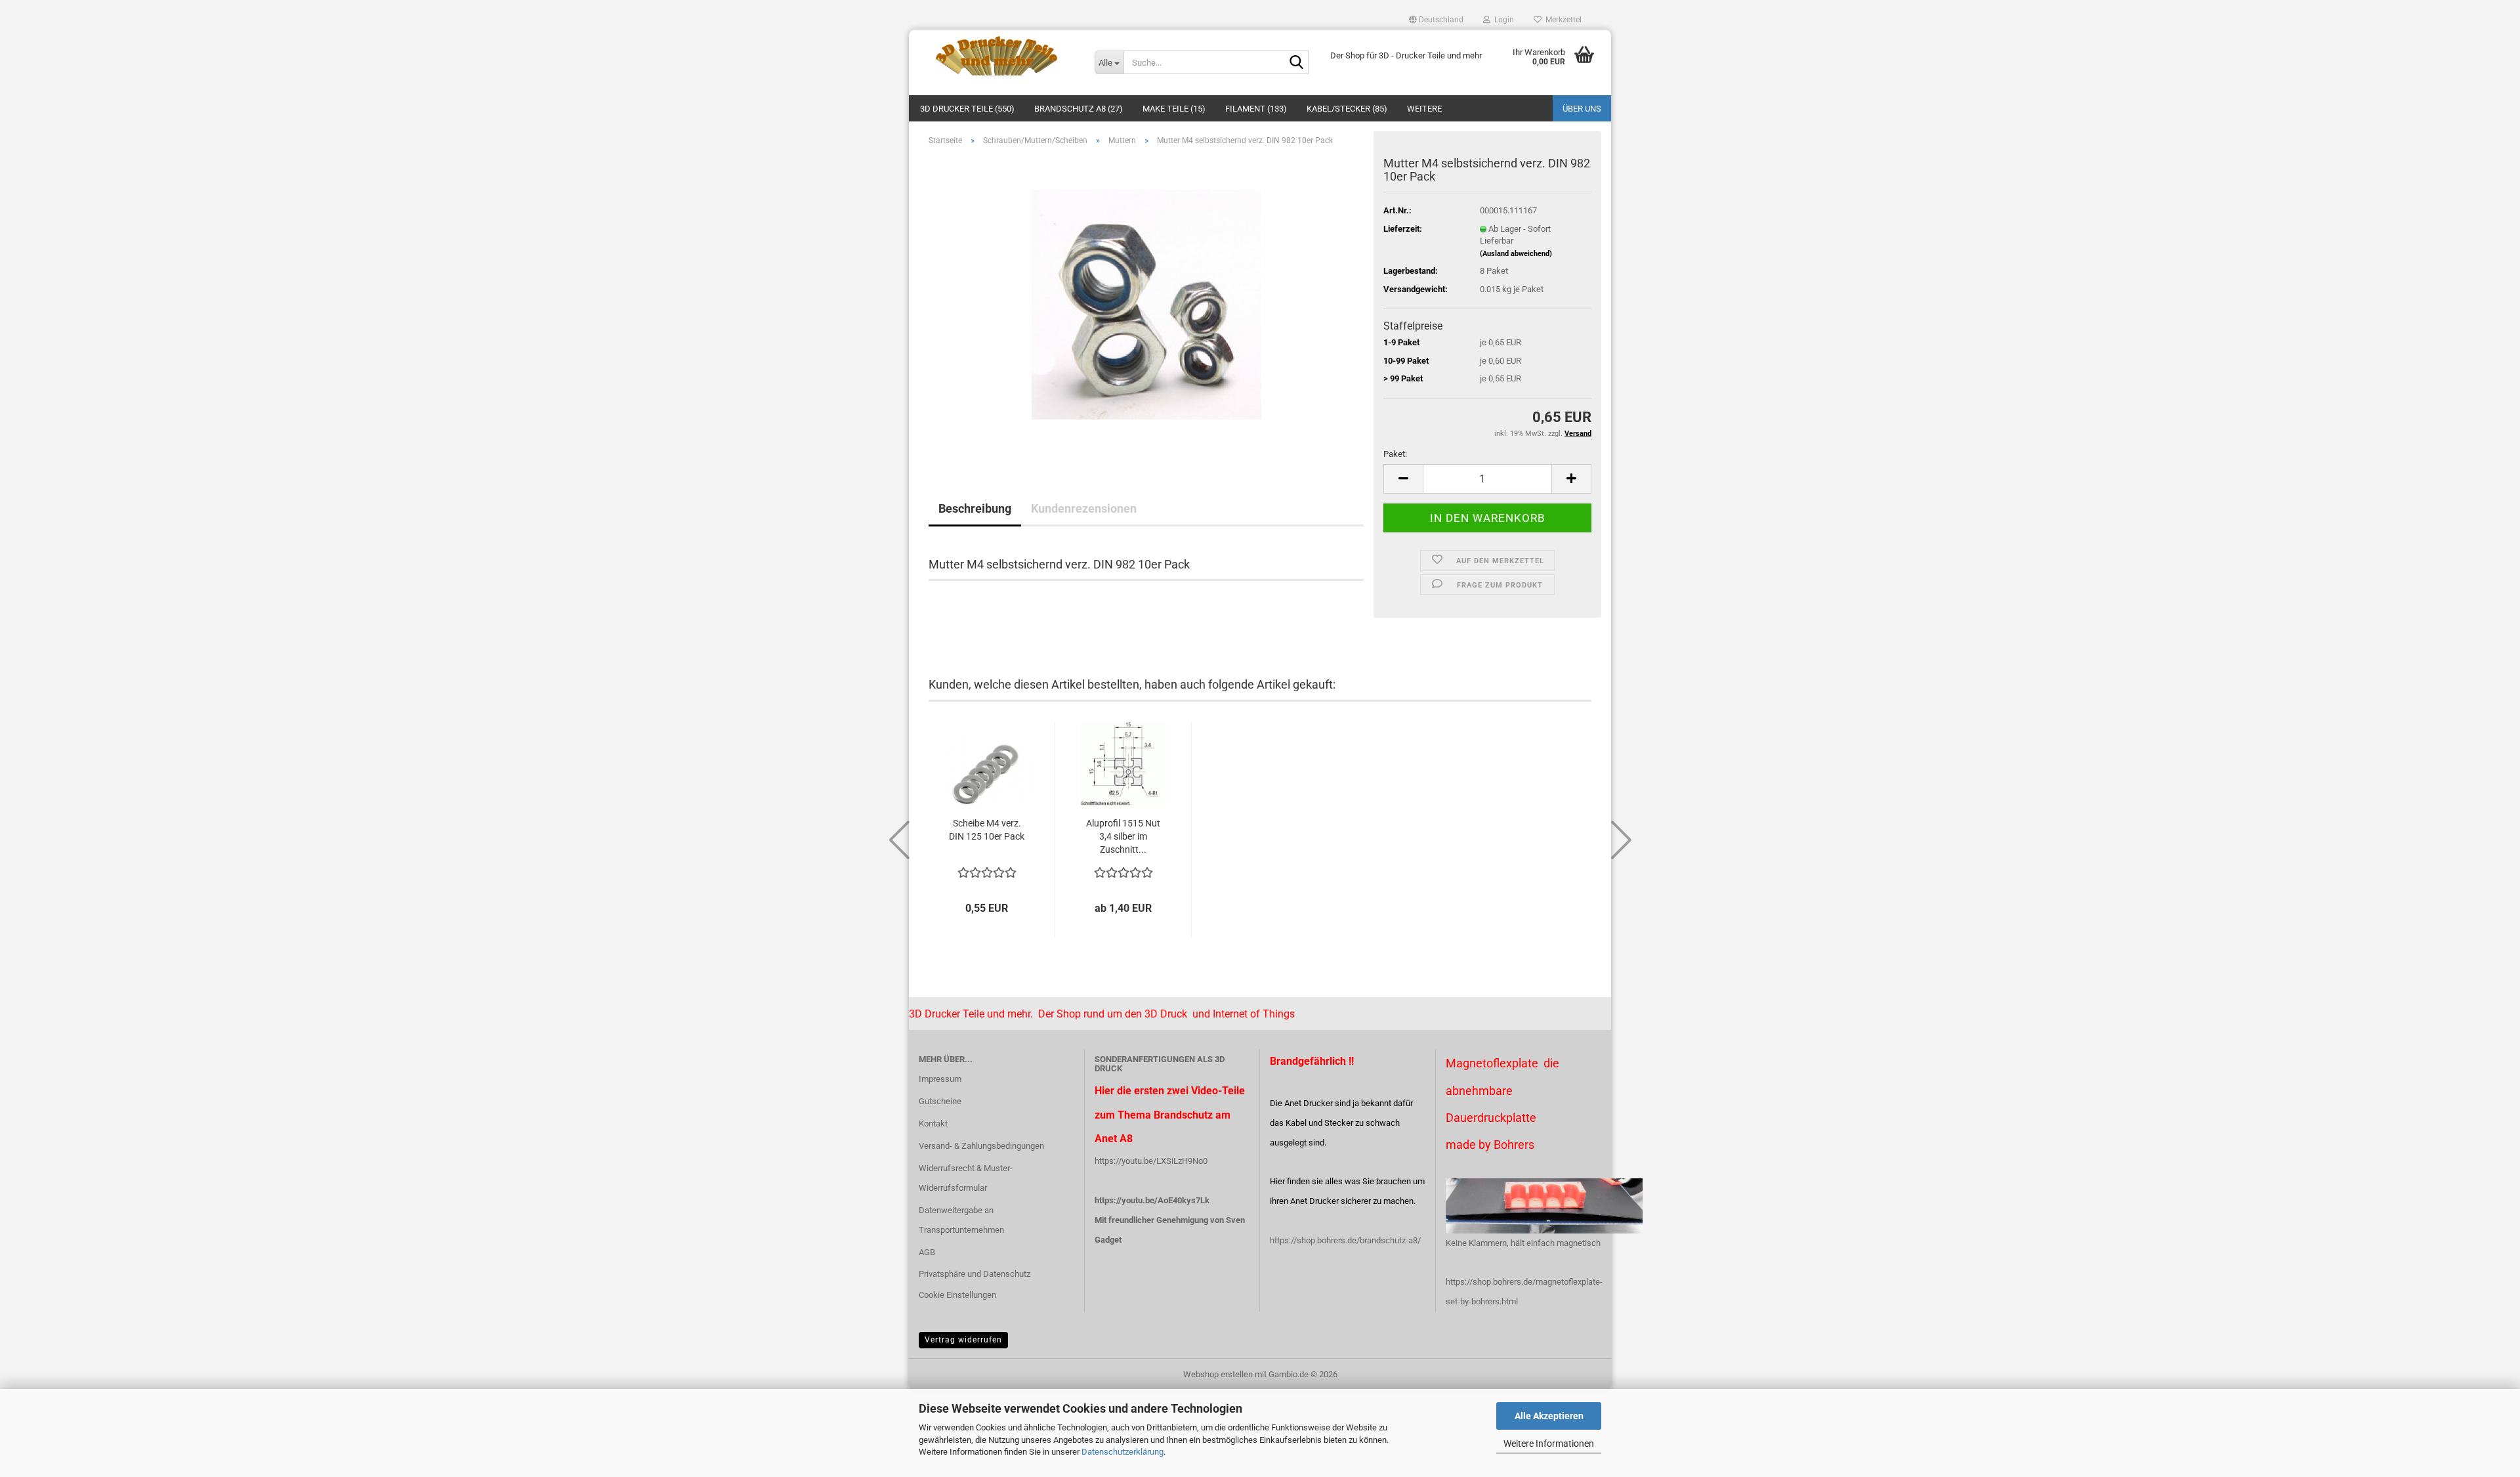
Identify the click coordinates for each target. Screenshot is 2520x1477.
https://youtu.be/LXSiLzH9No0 (1151, 1161)
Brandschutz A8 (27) (1079, 109)
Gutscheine (940, 1101)
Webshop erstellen (1218, 1374)
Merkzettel (1562, 20)
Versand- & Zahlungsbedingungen (981, 1146)
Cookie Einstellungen (957, 1295)
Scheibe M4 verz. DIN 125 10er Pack (987, 830)
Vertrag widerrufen (963, 1340)
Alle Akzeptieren (1549, 1416)
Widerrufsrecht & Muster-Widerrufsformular (966, 1178)
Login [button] (1502, 20)
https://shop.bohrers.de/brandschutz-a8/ (1345, 1240)
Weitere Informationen (1549, 1444)
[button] (1436, 20)
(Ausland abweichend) (1516, 254)
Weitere (1424, 109)
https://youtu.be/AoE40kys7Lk (1152, 1200)
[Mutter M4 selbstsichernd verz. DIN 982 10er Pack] (1146, 304)
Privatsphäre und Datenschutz (975, 1274)
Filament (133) (1256, 109)
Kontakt (933, 1124)
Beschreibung (975, 508)
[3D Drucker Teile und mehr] (997, 56)
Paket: (1395, 454)
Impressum (940, 1079)
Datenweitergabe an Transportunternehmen (961, 1220)
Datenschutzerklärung (1123, 1452)
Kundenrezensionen (1084, 508)
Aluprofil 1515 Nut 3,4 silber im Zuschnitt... (1123, 836)
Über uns (1582, 109)
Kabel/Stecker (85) (1347, 109)
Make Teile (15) (1174, 109)
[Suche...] (1296, 63)
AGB (927, 1252)
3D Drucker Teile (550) (967, 109)
